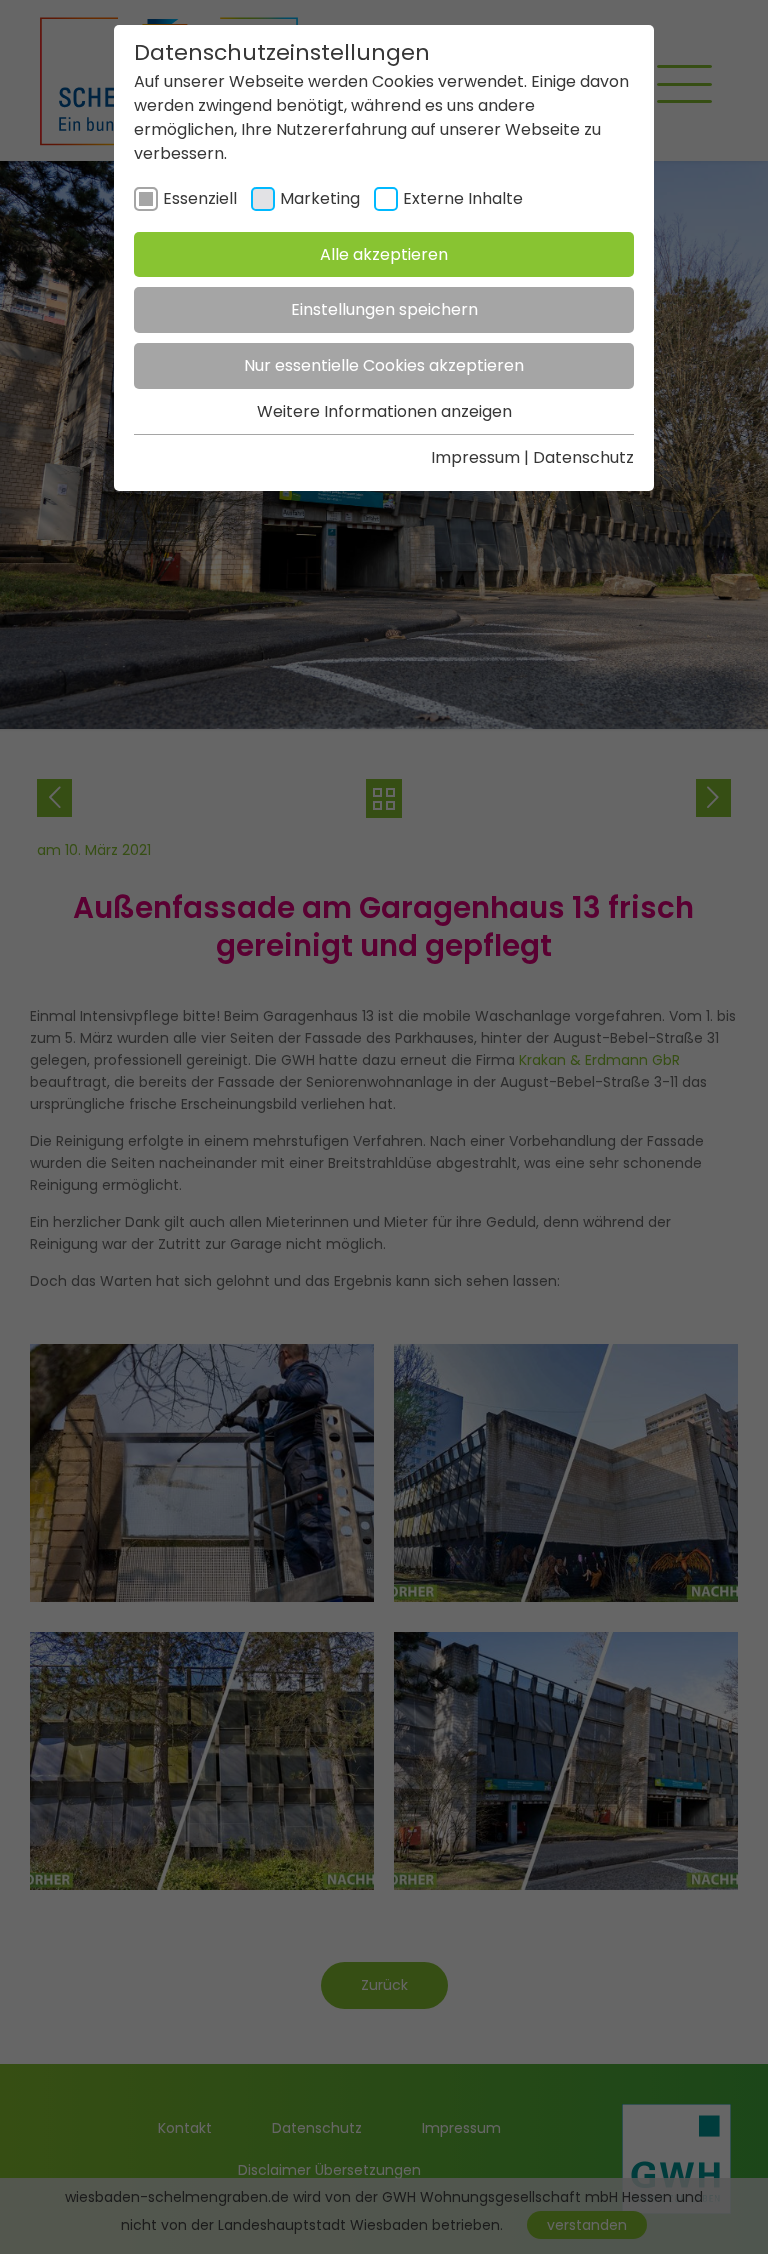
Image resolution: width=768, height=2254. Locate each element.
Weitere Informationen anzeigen (384, 411)
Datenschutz (583, 457)
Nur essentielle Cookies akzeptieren (384, 365)
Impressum (475, 457)
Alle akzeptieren (384, 254)
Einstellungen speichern (384, 309)
